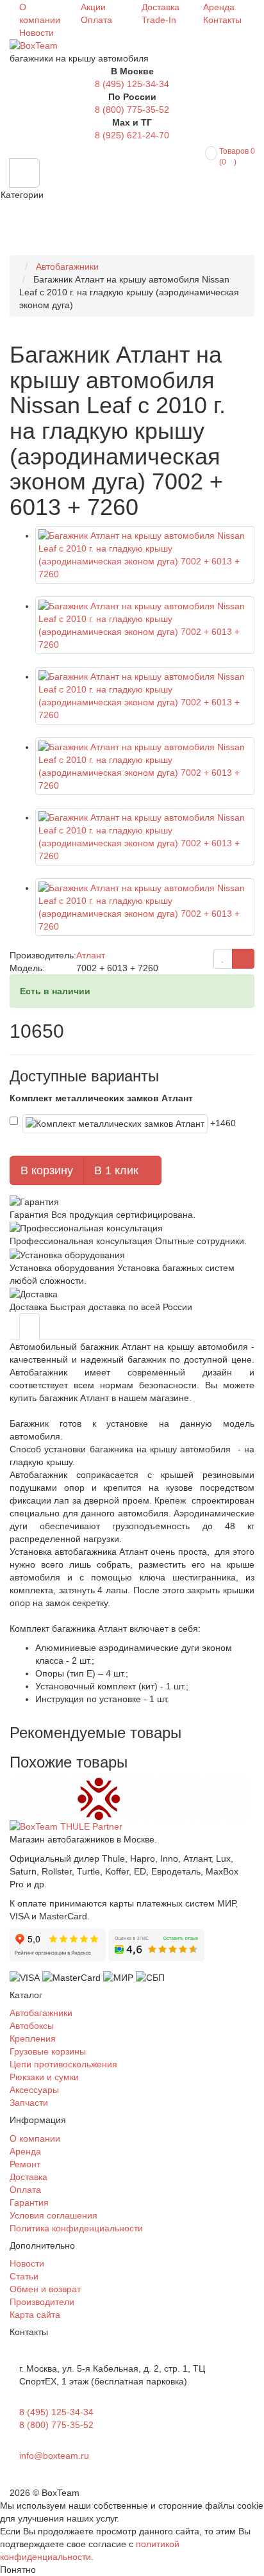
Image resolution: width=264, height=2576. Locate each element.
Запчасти (29, 2103)
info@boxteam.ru (54, 2456)
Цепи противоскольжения (63, 2064)
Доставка (161, 7)
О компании (35, 2138)
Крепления (33, 2039)
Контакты (222, 20)
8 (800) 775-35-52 (132, 110)
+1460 (224, 1122)
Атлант (91, 955)
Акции (93, 7)
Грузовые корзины (48, 2051)
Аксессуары (34, 2090)
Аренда (219, 7)
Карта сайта (35, 2315)
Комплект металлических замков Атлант (101, 1098)
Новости (37, 33)
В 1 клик (118, 1170)
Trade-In (159, 20)
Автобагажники (41, 2013)
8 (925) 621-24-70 (132, 135)
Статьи (24, 2276)
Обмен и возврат (45, 2289)
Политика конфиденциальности (76, 2228)
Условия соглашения (54, 2215)
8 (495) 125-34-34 (132, 84)
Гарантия (29, 2203)
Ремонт (25, 2164)
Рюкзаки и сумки (44, 2077)
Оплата (96, 20)
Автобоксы (32, 2026)
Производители (42, 2302)
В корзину (47, 1170)
